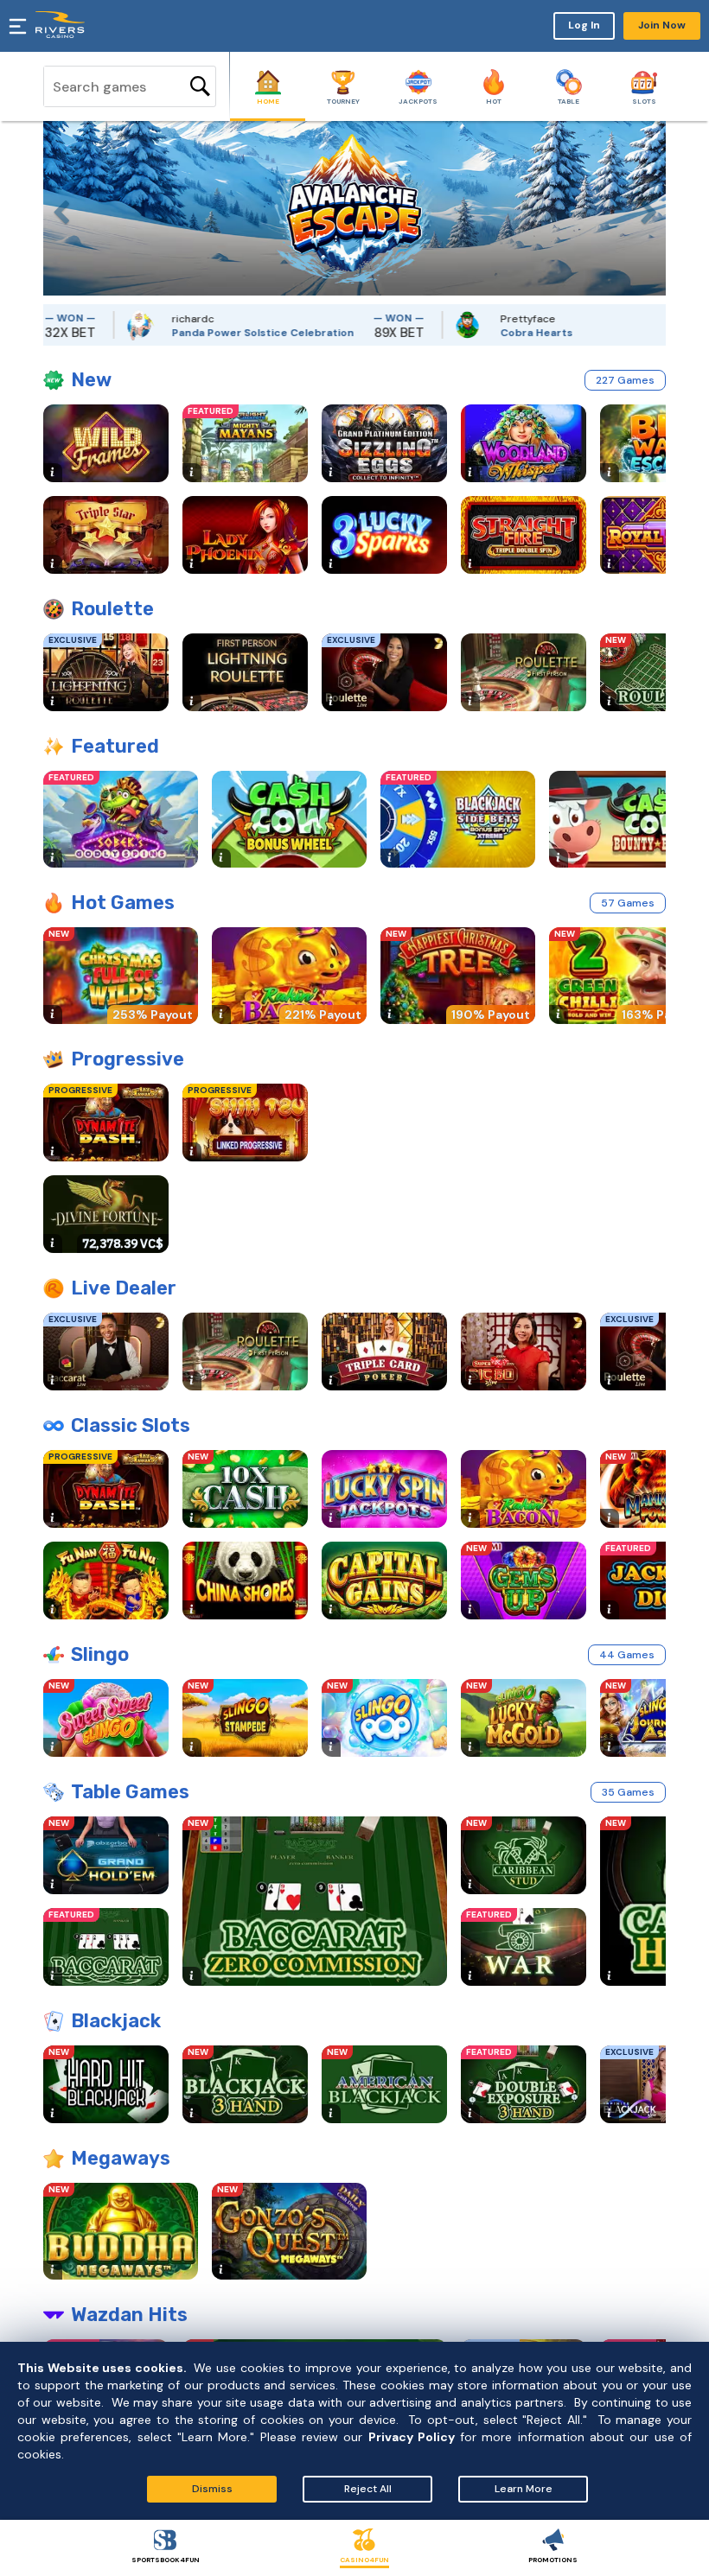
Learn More (524, 2489)
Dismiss (212, 2489)
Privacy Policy (412, 2437)
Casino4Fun (364, 2560)
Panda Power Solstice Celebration (223, 333)
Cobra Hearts (497, 333)
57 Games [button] (628, 903)
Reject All (368, 2489)
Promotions (553, 2560)
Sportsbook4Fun (166, 2560)
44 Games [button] (627, 1655)
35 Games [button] (628, 1792)
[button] (56, 208)
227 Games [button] (625, 380)
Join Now (662, 25)
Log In (584, 25)
